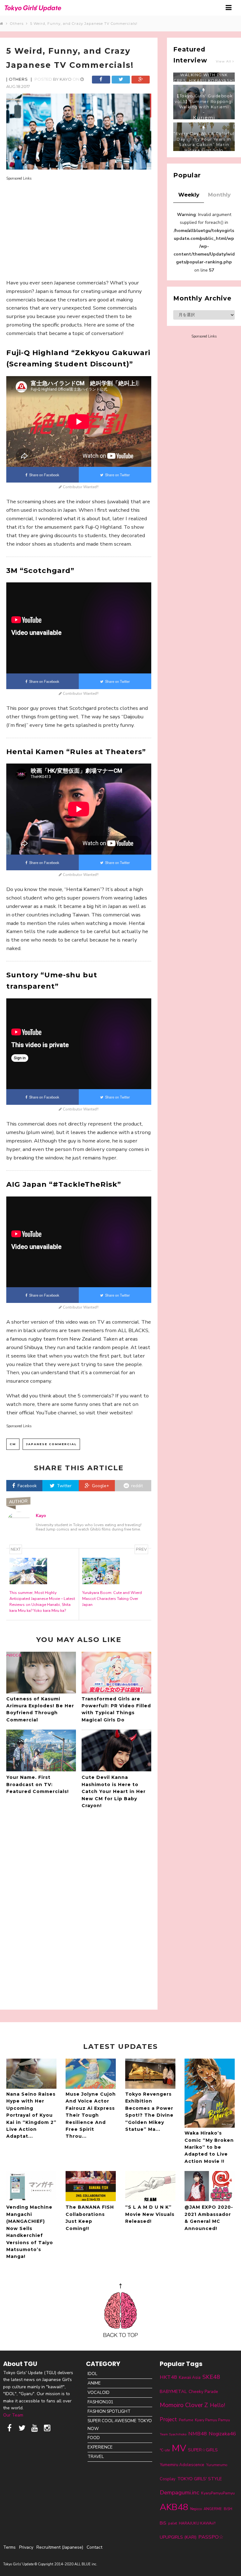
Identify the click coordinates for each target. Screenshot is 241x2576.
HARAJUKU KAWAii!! (197, 2523)
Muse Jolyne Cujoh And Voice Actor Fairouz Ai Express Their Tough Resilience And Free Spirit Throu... (91, 2115)
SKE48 (211, 2377)
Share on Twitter (117, 475)
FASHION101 (100, 2402)
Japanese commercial (51, 1444)
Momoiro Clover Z (184, 2405)
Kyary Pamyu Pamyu (212, 2420)
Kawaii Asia (190, 2378)
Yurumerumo (217, 2465)
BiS (163, 2523)
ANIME (94, 2383)
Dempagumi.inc (179, 2492)
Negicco (196, 2509)
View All (224, 61)
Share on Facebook (43, 475)
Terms (9, 2547)
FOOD (94, 2438)
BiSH (228, 2509)
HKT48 (168, 2377)
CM (13, 1444)
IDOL (92, 2374)
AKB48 (174, 2507)
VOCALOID (99, 2392)
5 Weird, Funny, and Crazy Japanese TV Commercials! (84, 24)
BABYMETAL (173, 2391)
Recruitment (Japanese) (60, 2547)
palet (173, 2523)
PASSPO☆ (211, 2537)
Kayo (66, 79)
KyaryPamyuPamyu (218, 2493)
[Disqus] (79, 1908)
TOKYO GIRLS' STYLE (200, 2479)
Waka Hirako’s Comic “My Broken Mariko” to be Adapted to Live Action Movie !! (209, 2147)
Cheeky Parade (203, 2392)
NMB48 (198, 2434)
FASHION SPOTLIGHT (109, 2411)
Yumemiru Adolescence (182, 2465)
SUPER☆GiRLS (203, 2450)
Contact (94, 2547)
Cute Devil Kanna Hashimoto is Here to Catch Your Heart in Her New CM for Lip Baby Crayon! (114, 1791)
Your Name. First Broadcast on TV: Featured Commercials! (37, 1784)
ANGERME (213, 2509)
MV (179, 2448)
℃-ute (165, 2450)
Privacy (26, 2547)
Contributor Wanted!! (80, 487)
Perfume (186, 2420)
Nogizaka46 (222, 2434)
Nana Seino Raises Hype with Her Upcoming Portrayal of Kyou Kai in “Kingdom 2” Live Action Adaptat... (31, 2115)
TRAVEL (96, 2457)
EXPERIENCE (100, 2447)
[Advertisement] (79, 225)
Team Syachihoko (173, 2434)
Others (18, 24)
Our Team (13, 2415)
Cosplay (168, 2479)
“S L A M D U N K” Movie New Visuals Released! (150, 2214)
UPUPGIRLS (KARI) (178, 2537)
